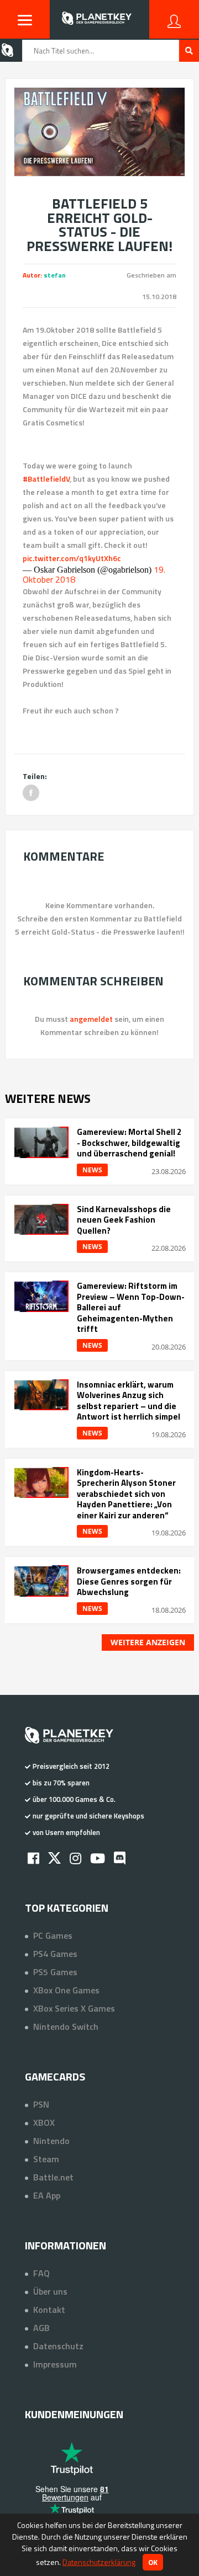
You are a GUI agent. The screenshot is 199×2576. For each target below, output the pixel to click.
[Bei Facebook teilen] (31, 793)
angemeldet (91, 1019)
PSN (41, 2104)
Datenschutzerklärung (99, 2562)
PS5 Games (55, 1972)
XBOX (44, 2122)
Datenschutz (58, 2346)
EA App (47, 2195)
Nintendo (51, 2141)
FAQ (41, 2273)
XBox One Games (66, 1990)
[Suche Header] (189, 51)
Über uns (50, 2291)
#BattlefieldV (46, 479)
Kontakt (49, 2310)
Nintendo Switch (66, 2026)
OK (153, 2562)
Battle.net (53, 2177)
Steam (46, 2159)
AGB (41, 2328)
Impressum (55, 2364)
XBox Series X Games (74, 2008)
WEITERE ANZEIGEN (148, 1642)
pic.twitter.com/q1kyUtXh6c (72, 558)
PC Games (53, 1935)
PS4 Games (55, 1954)
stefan (55, 275)
